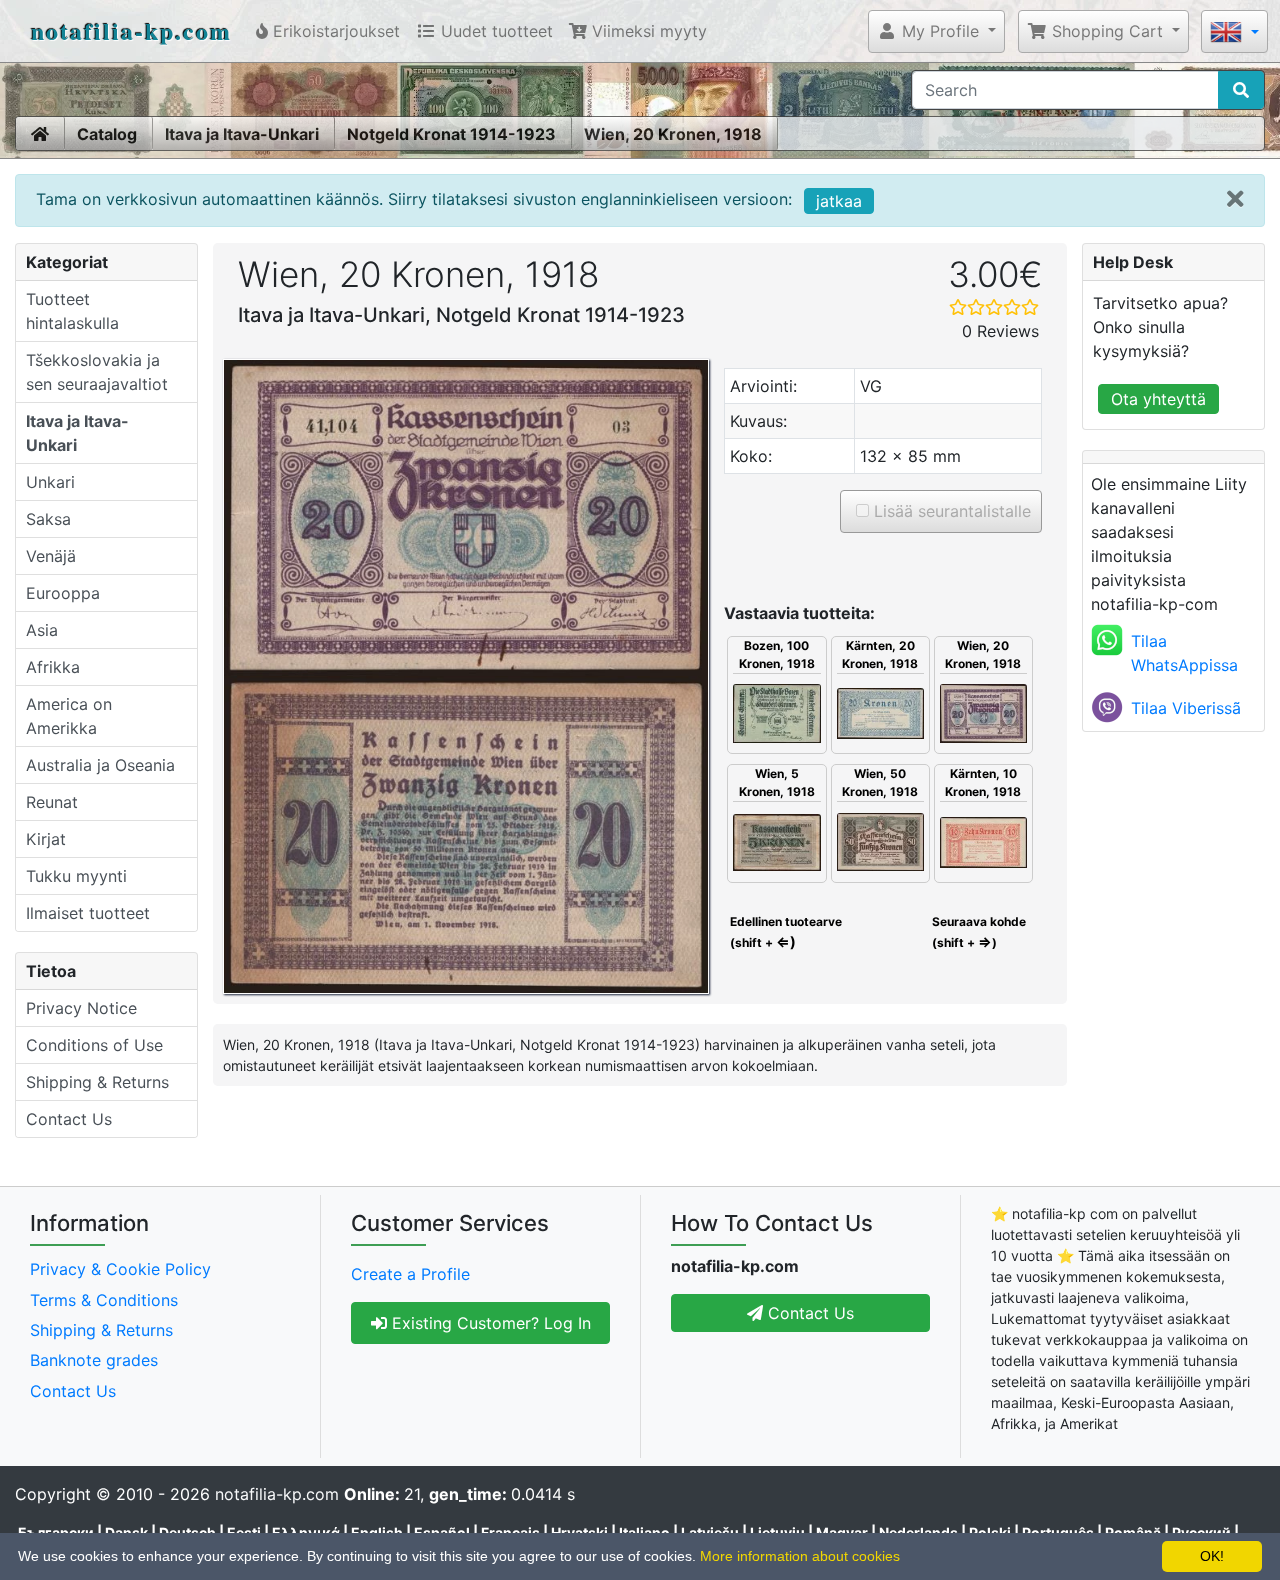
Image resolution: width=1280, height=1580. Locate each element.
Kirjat (46, 839)
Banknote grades (94, 1360)
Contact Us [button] (808, 1313)
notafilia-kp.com (131, 30)
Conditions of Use (94, 1045)
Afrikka (53, 667)
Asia (42, 630)
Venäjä (51, 556)
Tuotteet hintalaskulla (72, 311)
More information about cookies (800, 1556)
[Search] (1241, 90)
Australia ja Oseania (100, 765)
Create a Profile (410, 1274)
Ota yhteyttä (1158, 399)
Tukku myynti (76, 876)
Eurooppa (63, 593)
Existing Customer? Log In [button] (489, 1323)
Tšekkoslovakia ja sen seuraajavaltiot (97, 372)
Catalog (107, 134)
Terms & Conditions (104, 1300)
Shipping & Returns (97, 1082)
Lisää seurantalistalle (950, 511)
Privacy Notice (81, 1008)
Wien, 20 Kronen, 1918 (673, 134)
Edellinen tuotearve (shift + (784, 932)
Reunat (52, 802)
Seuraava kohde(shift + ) (979, 932)
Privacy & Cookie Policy (120, 1269)
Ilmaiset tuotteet (88, 913)
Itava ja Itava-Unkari (242, 134)
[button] (936, 31)
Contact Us (69, 1119)
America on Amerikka (69, 716)
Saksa (48, 519)
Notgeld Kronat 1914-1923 (451, 134)
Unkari (50, 482)
